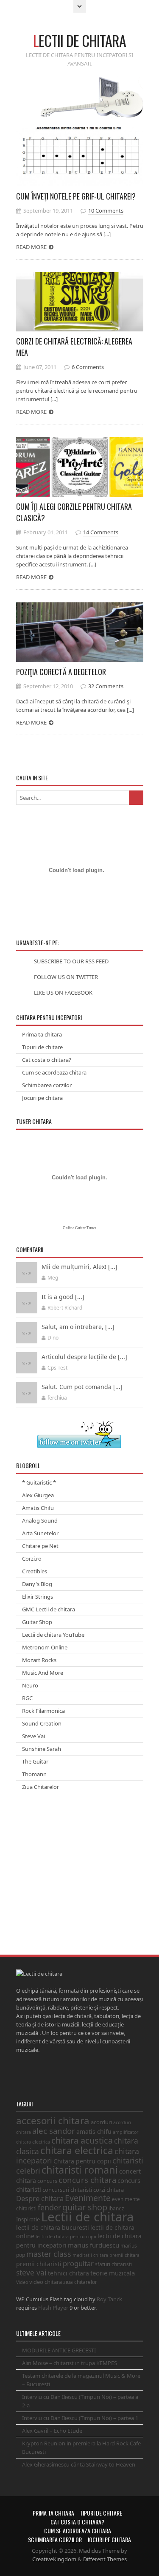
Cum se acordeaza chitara (54, 1072)
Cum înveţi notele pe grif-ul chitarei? (76, 196)
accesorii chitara (53, 2121)
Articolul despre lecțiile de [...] (84, 1357)
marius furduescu (93, 2245)
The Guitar (35, 1761)
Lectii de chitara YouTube (53, 1635)
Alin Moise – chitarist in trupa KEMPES (70, 2363)
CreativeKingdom (54, 2559)
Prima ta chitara (42, 1034)
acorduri (101, 2122)
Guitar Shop (37, 1622)
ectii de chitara (79, 40)
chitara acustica (82, 2140)
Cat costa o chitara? (47, 1060)
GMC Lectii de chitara (49, 1609)
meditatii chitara (90, 2255)
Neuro (30, 1685)
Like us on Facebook (63, 993)
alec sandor (54, 2131)
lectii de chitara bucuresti (53, 2227)
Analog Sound (40, 1520)
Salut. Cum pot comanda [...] (82, 1387)
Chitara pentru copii (82, 2161)
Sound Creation (42, 1723)
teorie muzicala (113, 2273)
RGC (27, 1698)
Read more (31, 247)
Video (22, 2282)
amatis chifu (94, 2132)
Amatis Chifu (38, 1508)
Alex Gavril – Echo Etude (52, 2431)
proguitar (78, 2263)
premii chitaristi (39, 2264)
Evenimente (88, 2198)
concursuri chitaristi (67, 2190)
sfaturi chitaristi (113, 2264)
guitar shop (85, 2207)
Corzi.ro (32, 1559)
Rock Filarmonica (43, 1711)
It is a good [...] (63, 1297)
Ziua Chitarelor (40, 1787)
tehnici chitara (68, 2273)
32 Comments (106, 686)
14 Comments (101, 532)
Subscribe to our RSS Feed (71, 961)
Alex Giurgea (38, 1495)
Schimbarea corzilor (47, 1085)
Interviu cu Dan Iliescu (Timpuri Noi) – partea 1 (80, 2418)
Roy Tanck (109, 2299)
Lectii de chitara (87, 2217)
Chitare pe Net (40, 1546)
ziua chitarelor (80, 2282)
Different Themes (105, 2559)
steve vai (31, 2272)
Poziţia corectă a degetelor (61, 672)
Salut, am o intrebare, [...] (78, 1327)
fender (49, 2207)
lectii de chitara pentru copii (66, 2237)
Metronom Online (45, 1647)
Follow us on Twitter (66, 977)
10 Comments (106, 211)
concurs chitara (87, 2180)
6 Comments (88, 367)
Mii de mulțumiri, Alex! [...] (79, 1267)
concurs (47, 2181)
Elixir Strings (38, 1597)
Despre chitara (40, 2198)
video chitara (46, 2282)
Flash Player (53, 2308)
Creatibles (35, 1571)
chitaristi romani (80, 2170)
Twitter (21, 2076)
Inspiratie (28, 2219)
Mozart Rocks (39, 1660)
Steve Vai (33, 1736)
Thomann (34, 1774)
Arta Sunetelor (40, 1533)
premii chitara (124, 2255)
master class (49, 2254)
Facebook (32, 2076)
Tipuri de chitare (42, 1047)
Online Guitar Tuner (79, 1228)
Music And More (43, 1673)
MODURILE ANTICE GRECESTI (59, 2350)
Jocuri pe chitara (42, 1098)
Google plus (44, 2076)
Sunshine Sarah (42, 1749)
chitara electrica (77, 2150)
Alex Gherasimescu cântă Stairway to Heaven (79, 2464)
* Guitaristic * (39, 1482)
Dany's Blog (37, 1584)
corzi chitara (109, 2190)
